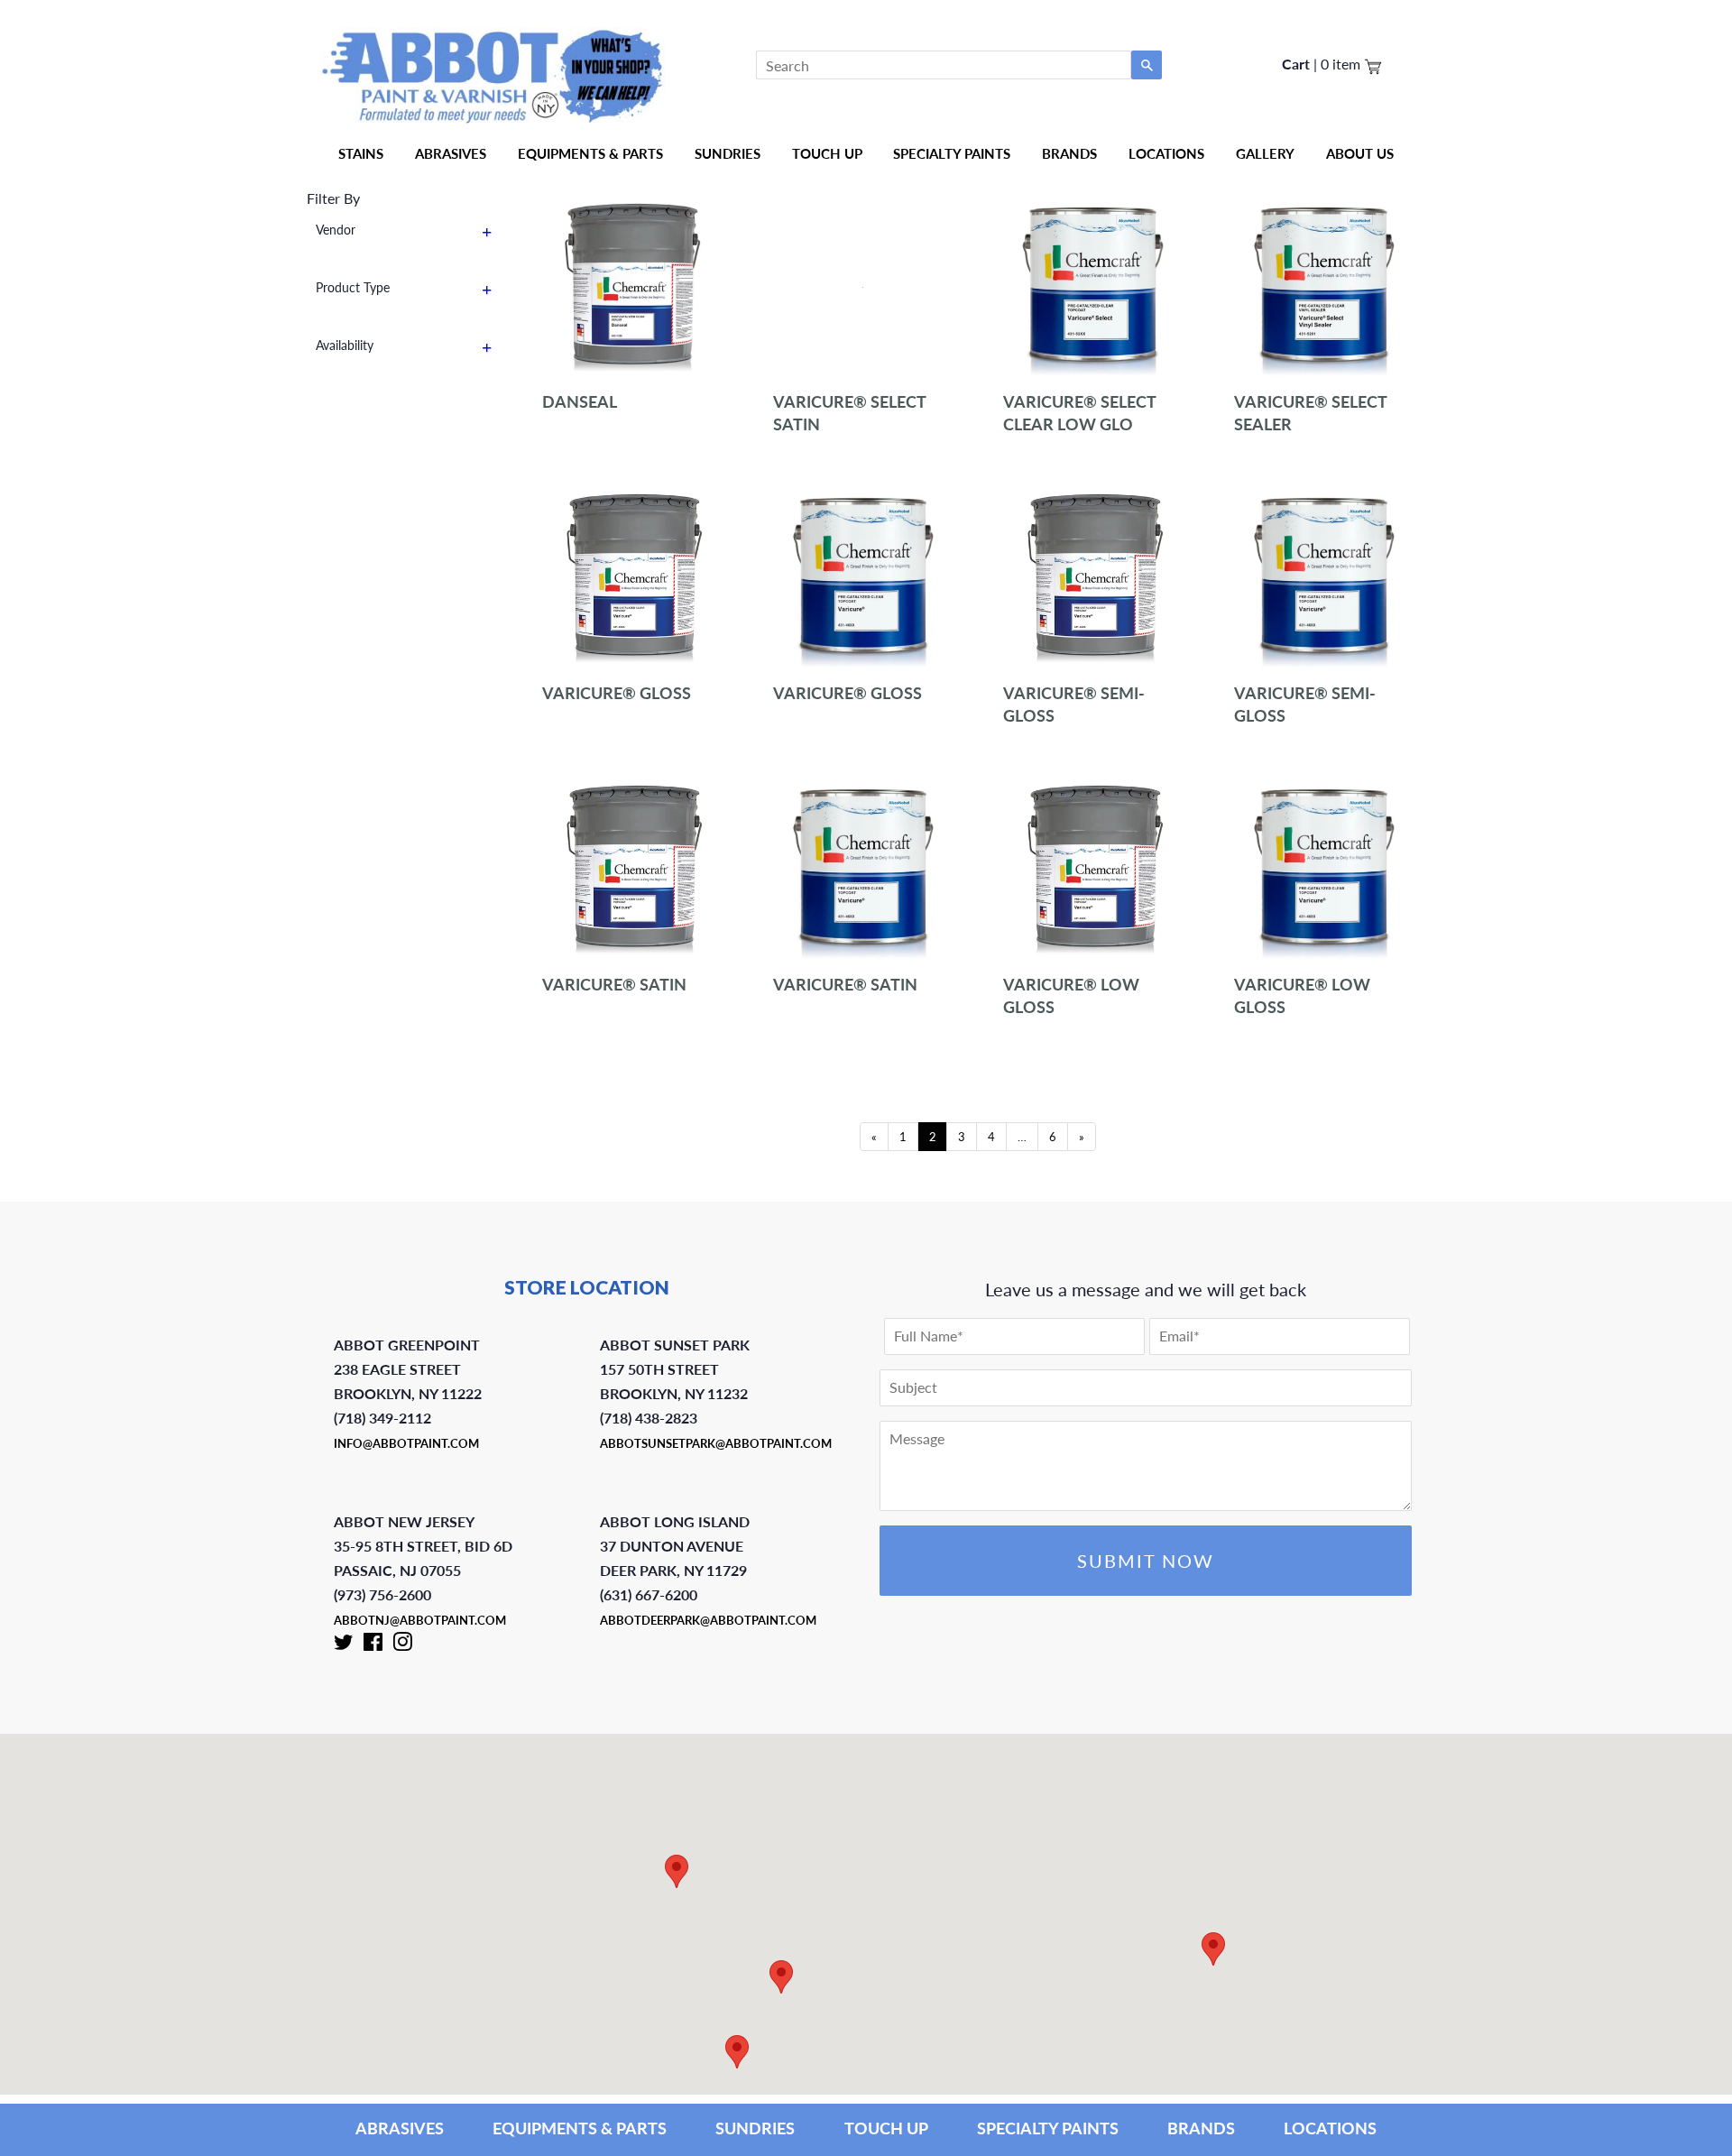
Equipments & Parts (590, 153)
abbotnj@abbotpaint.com (420, 1620)
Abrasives (451, 153)
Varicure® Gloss (617, 693)
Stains (361, 153)
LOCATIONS (1330, 2128)
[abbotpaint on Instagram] (402, 1645)
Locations (1166, 153)
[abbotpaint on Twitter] (344, 1645)
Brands (1069, 153)
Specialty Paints (952, 153)
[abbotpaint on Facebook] (373, 1645)
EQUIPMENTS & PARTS (580, 2128)
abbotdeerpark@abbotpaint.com (708, 1620)
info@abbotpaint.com (406, 1443)
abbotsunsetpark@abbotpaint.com (716, 1443)
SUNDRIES (728, 153)
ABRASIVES (400, 2128)
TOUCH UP (886, 2128)
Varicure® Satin (614, 984)
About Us (1360, 153)
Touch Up (827, 153)
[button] (1213, 1949)
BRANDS (1201, 2128)
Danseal (580, 401)
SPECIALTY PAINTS (1048, 2128)
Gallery (1265, 153)
